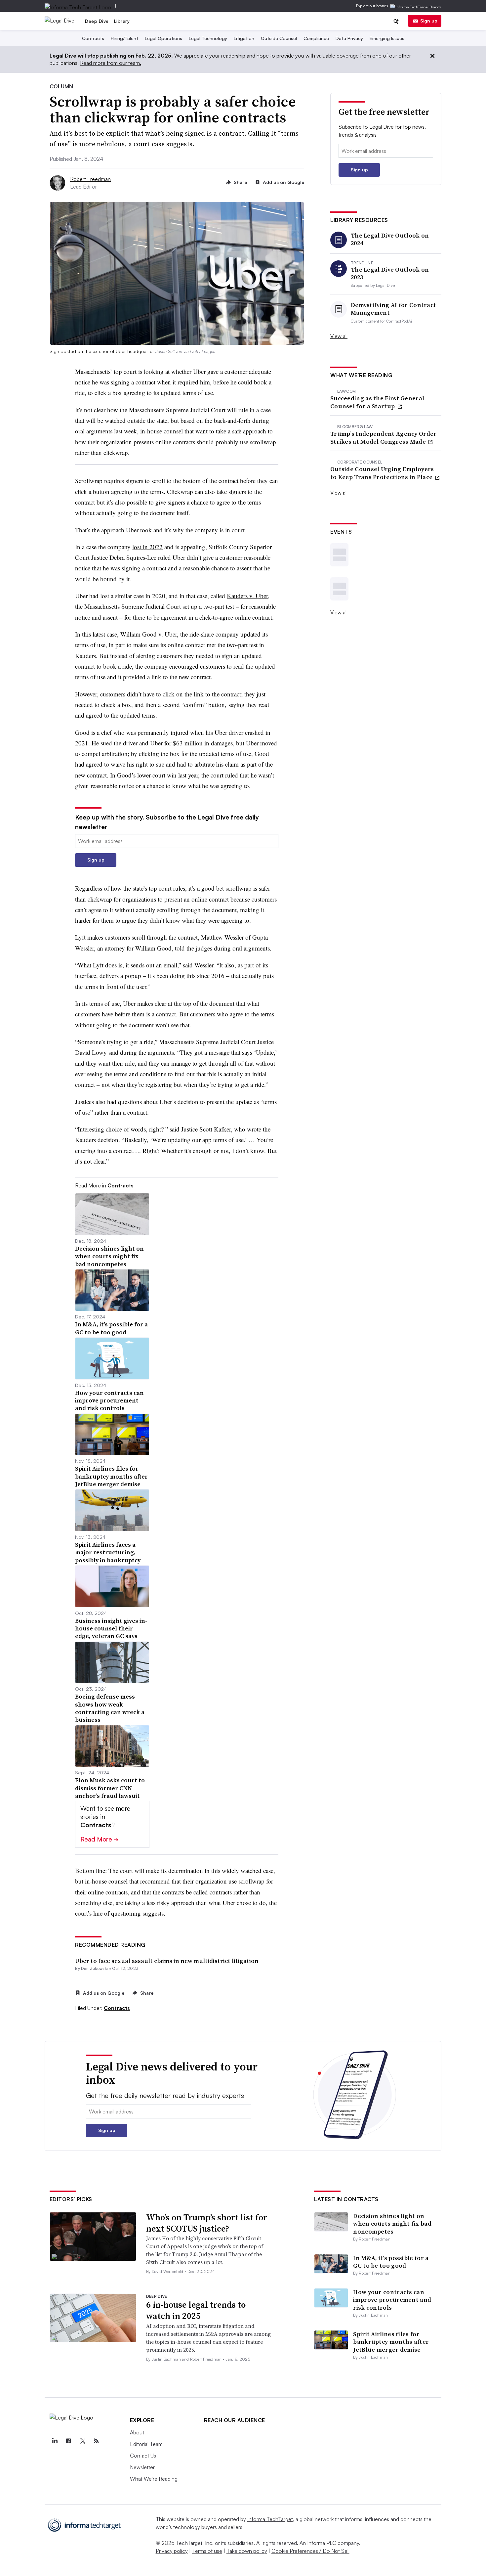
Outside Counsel (279, 38)
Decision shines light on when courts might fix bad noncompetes (392, 2224)
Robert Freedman (90, 179)
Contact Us (143, 2456)
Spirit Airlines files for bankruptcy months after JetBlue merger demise (391, 2342)
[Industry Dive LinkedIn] (55, 2441)
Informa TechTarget (270, 2519)
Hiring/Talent (124, 38)
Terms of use (207, 2551)
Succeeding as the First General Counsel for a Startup (377, 402)
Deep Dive (97, 21)
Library (122, 21)
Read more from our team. (111, 63)
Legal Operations (163, 38)
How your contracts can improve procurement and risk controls (392, 2300)
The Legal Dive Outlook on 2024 (390, 239)
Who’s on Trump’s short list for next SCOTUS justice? (207, 2223)
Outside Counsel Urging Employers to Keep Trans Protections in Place (382, 473)
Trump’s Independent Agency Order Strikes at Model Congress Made (384, 438)
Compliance (316, 38)
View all (339, 336)
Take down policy (247, 2551)
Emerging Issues (387, 38)
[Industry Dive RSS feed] (97, 2441)
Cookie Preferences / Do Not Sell (310, 2551)
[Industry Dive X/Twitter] (83, 2441)
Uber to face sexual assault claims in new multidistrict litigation (167, 1961)
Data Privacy (349, 38)
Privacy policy (172, 2551)
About (137, 2432)
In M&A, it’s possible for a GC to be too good (391, 2262)
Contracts (93, 38)
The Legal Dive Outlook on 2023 (390, 273)
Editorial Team (146, 2444)
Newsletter (142, 2467)
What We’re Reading (154, 2479)
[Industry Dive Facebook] (69, 2441)
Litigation (244, 38)
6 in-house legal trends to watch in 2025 (196, 2310)
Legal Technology (208, 38)
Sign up (429, 21)
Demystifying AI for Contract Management (393, 309)
